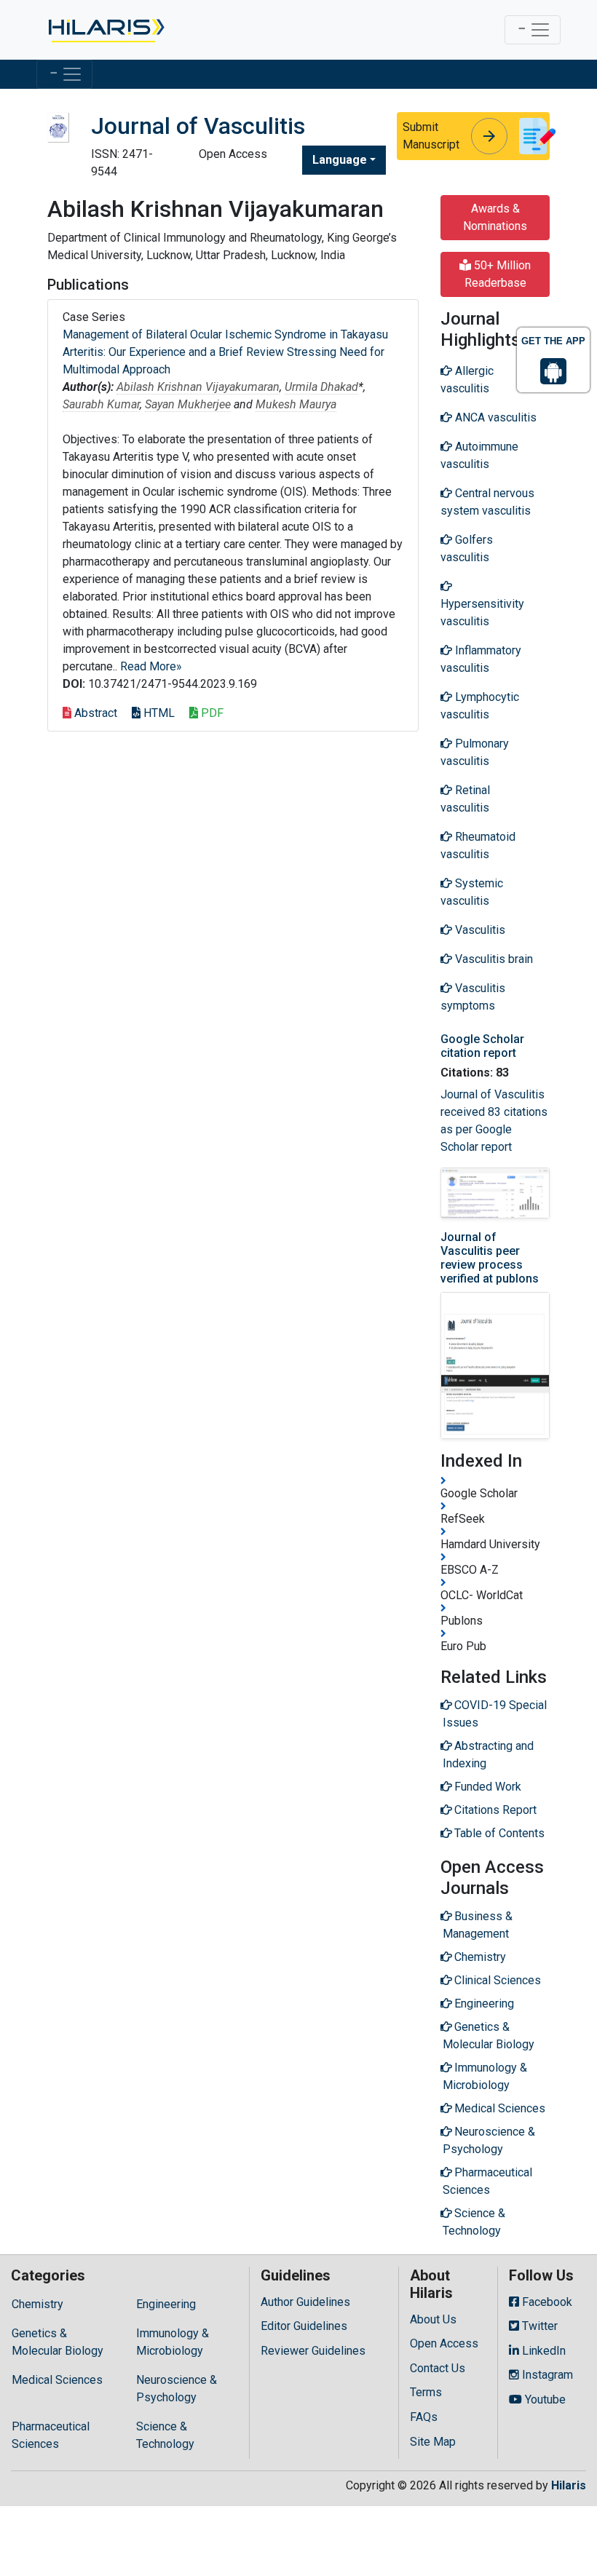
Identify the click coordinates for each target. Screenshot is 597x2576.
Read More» (151, 666)
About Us (433, 2319)
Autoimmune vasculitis (479, 455)
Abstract (94, 713)
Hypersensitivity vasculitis (482, 613)
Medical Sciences (57, 2380)
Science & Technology (165, 2435)
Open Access (444, 2343)
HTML (158, 713)
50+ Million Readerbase (498, 274)
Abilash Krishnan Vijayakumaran (198, 387)
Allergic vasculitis (467, 380)
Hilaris (569, 2485)
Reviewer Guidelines (313, 2351)
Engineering (166, 2304)
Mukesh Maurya (296, 404)
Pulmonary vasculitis (475, 752)
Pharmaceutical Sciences (51, 2435)
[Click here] (105, 30)
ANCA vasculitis (494, 417)
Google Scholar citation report (482, 1046)
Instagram (546, 2375)
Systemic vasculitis (472, 892)
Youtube (544, 2399)
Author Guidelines (305, 2302)
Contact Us (438, 2368)
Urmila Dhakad (321, 387)
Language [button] (340, 160)
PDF (211, 713)
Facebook (546, 2302)
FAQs (424, 2417)
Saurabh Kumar (101, 404)
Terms (426, 2392)
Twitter (538, 2326)
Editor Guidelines (304, 2326)
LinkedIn (542, 2351)
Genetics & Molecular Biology (58, 2342)
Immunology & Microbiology (173, 2342)
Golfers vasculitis (467, 548)
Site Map (433, 2442)
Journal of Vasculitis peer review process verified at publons (490, 1258)
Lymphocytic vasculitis (480, 706)
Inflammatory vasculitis (481, 659)
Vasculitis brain (493, 959)
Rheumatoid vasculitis (478, 845)
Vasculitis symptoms (473, 997)
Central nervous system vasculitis (487, 502)
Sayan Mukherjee (188, 404)
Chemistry (37, 2304)
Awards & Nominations (495, 217)
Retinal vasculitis (465, 799)
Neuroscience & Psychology (177, 2389)
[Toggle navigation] (533, 30)
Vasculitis (479, 930)
